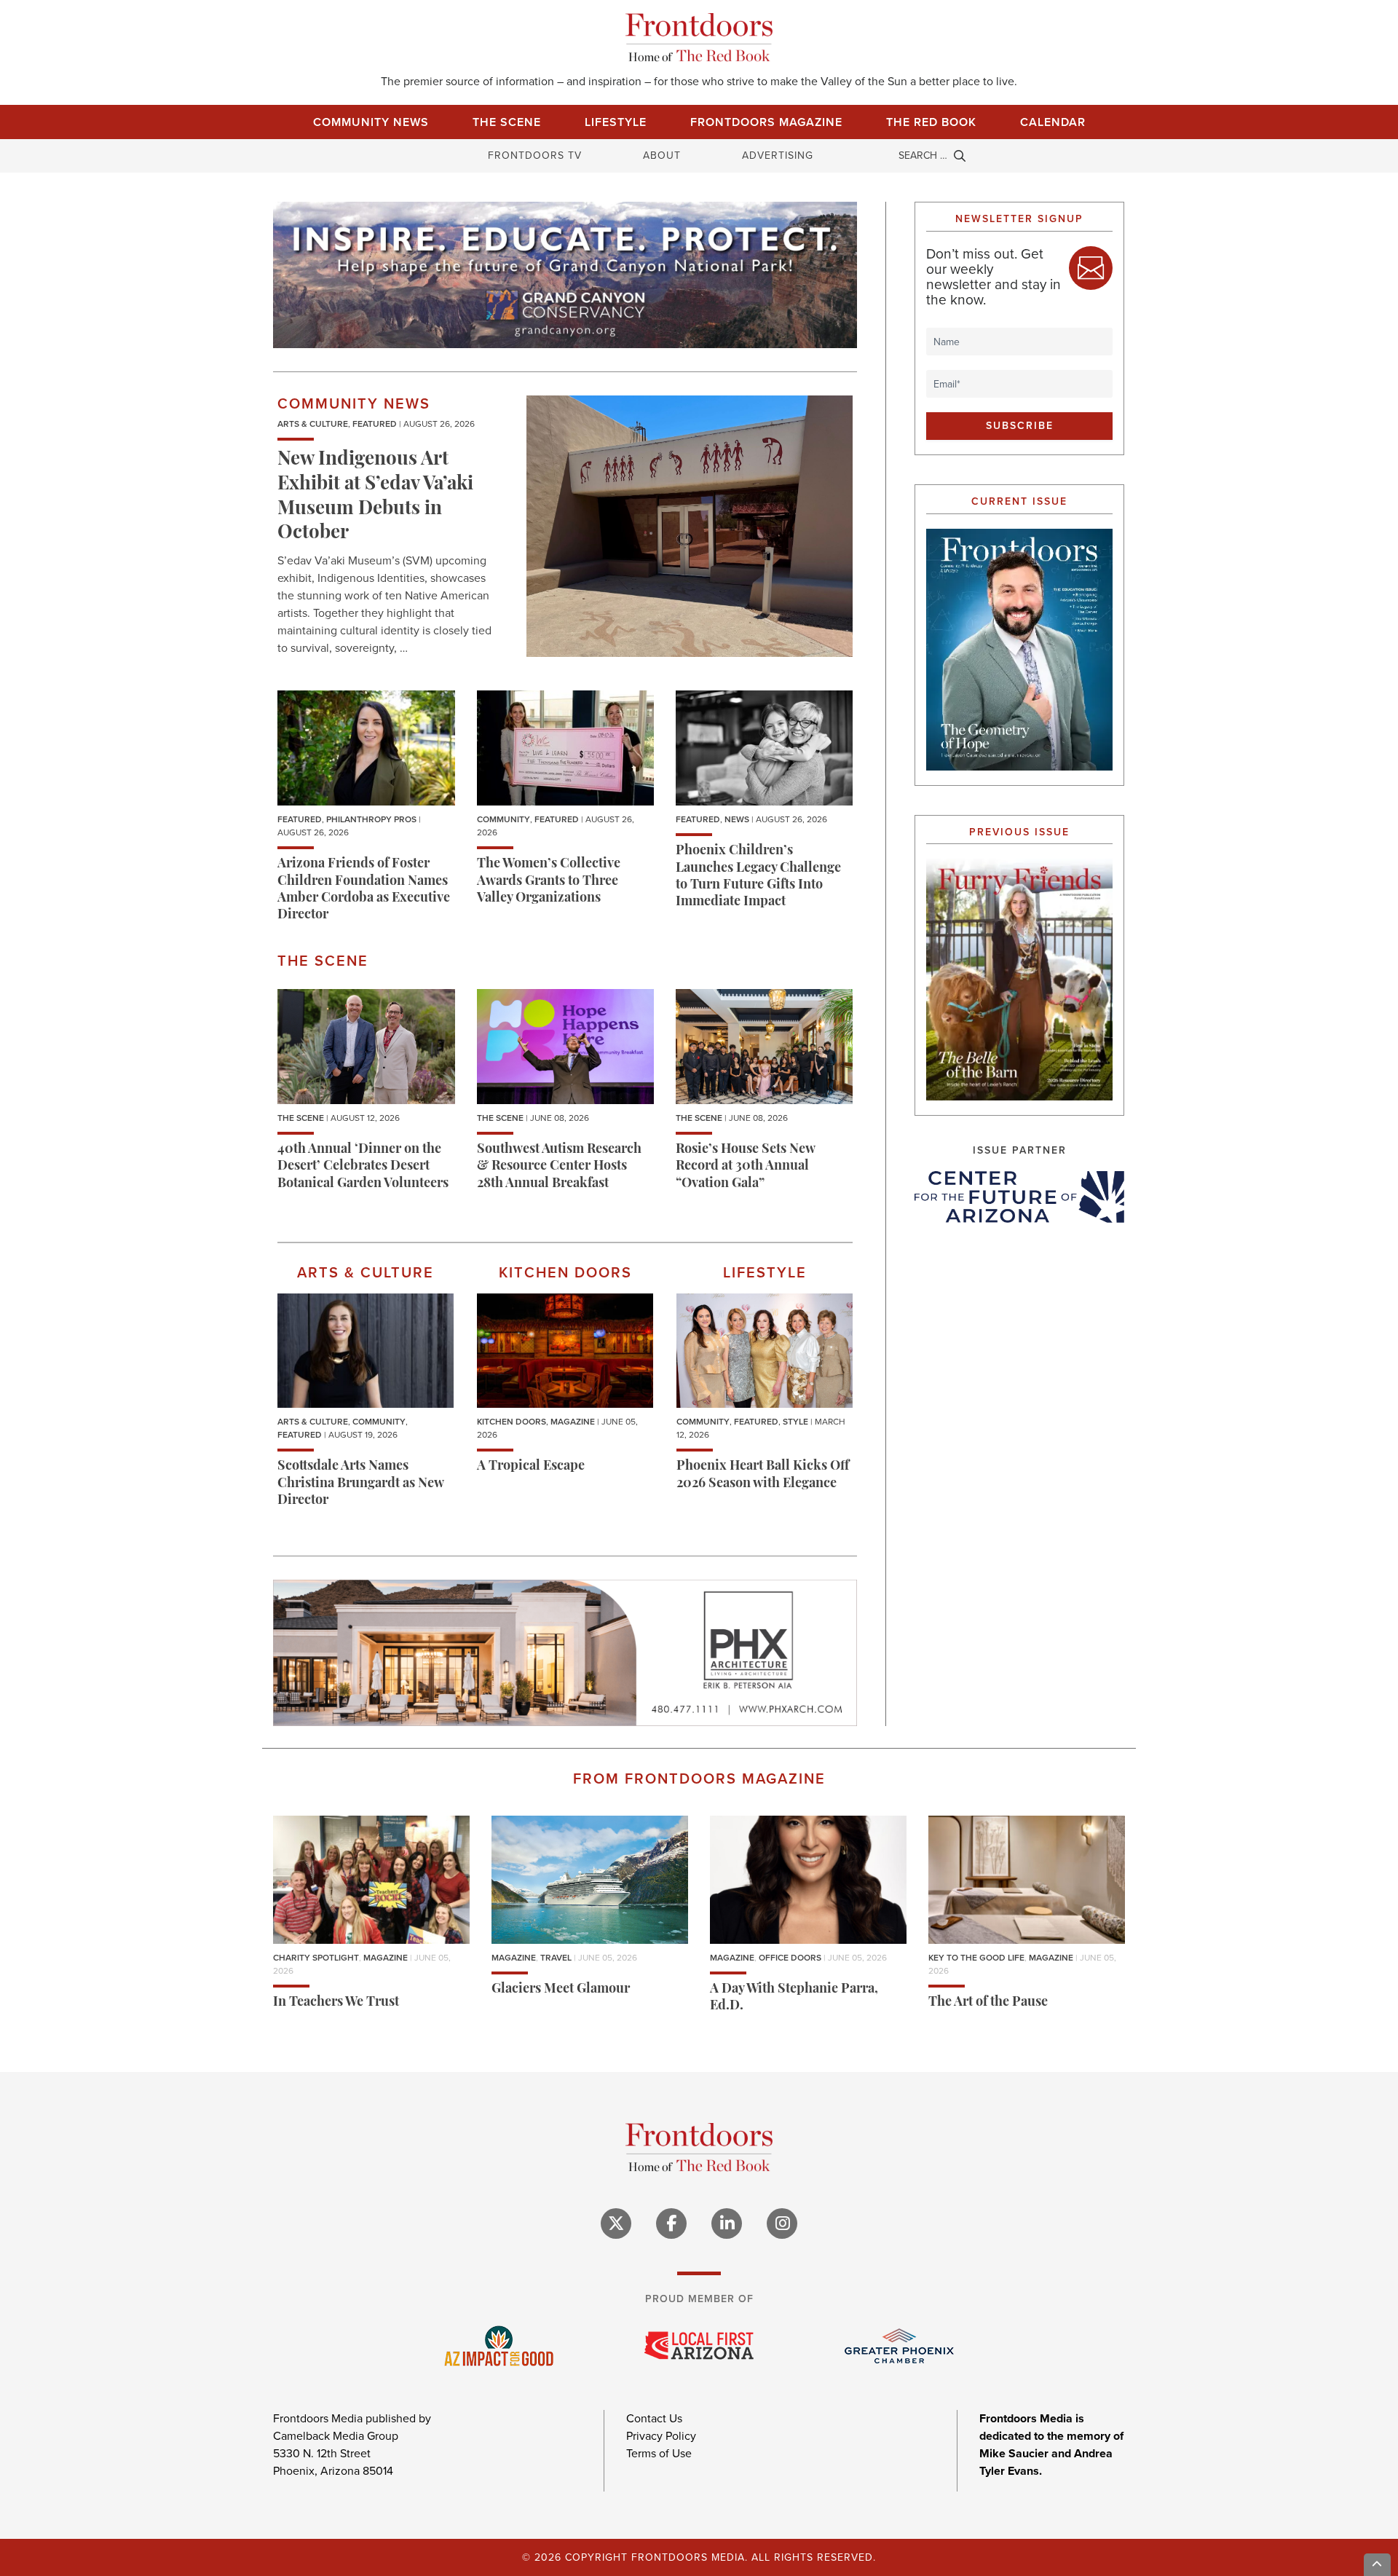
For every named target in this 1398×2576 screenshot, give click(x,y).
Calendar (1053, 122)
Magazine (573, 1422)
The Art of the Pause (988, 2003)
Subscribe (1020, 426)
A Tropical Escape (531, 1467)
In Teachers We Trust (336, 2003)
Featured (375, 424)
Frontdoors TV (535, 155)
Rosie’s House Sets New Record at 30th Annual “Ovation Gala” (745, 1167)
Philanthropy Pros (371, 819)
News (737, 819)
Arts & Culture (313, 424)
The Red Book (931, 122)
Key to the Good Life (976, 1958)
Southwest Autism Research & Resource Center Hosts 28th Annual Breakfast (559, 1167)
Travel (556, 1958)
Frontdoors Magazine (766, 122)
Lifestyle (616, 122)
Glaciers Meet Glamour (561, 1990)
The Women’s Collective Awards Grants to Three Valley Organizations (549, 882)
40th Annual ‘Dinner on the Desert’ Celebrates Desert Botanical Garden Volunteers (363, 1167)
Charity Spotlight (316, 1958)
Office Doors (790, 1958)
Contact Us (654, 2418)
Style (795, 1422)
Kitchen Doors (512, 1422)
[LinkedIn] (727, 2224)
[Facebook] (671, 2224)
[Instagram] (782, 2224)
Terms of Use (659, 2453)
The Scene (507, 122)
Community (503, 819)
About (662, 155)
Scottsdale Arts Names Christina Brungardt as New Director (360, 1484)
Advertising (778, 155)
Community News (371, 122)
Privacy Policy (661, 2436)
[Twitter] (616, 2224)
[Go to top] (1378, 2565)
